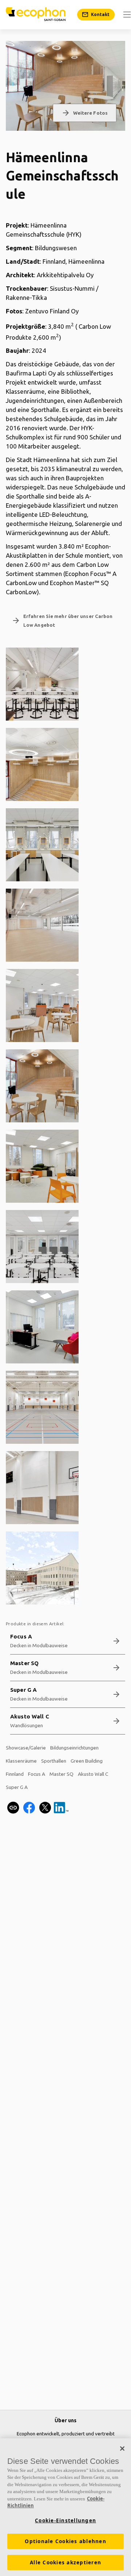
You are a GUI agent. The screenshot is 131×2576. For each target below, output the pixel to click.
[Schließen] (122, 2449)
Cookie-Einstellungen (65, 2520)
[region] (65, 2507)
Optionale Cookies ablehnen (65, 2541)
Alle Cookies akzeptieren (65, 2562)
